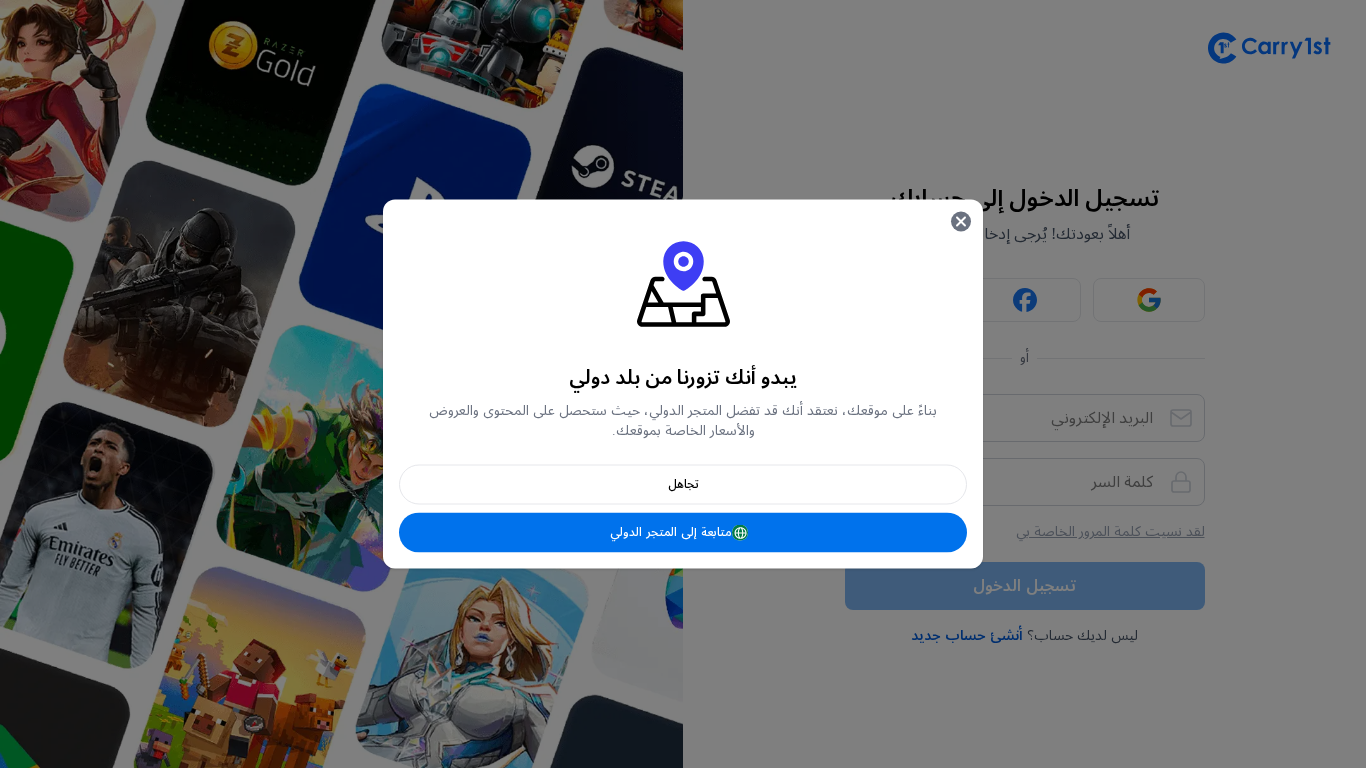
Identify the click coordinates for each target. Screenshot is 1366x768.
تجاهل (683, 484)
